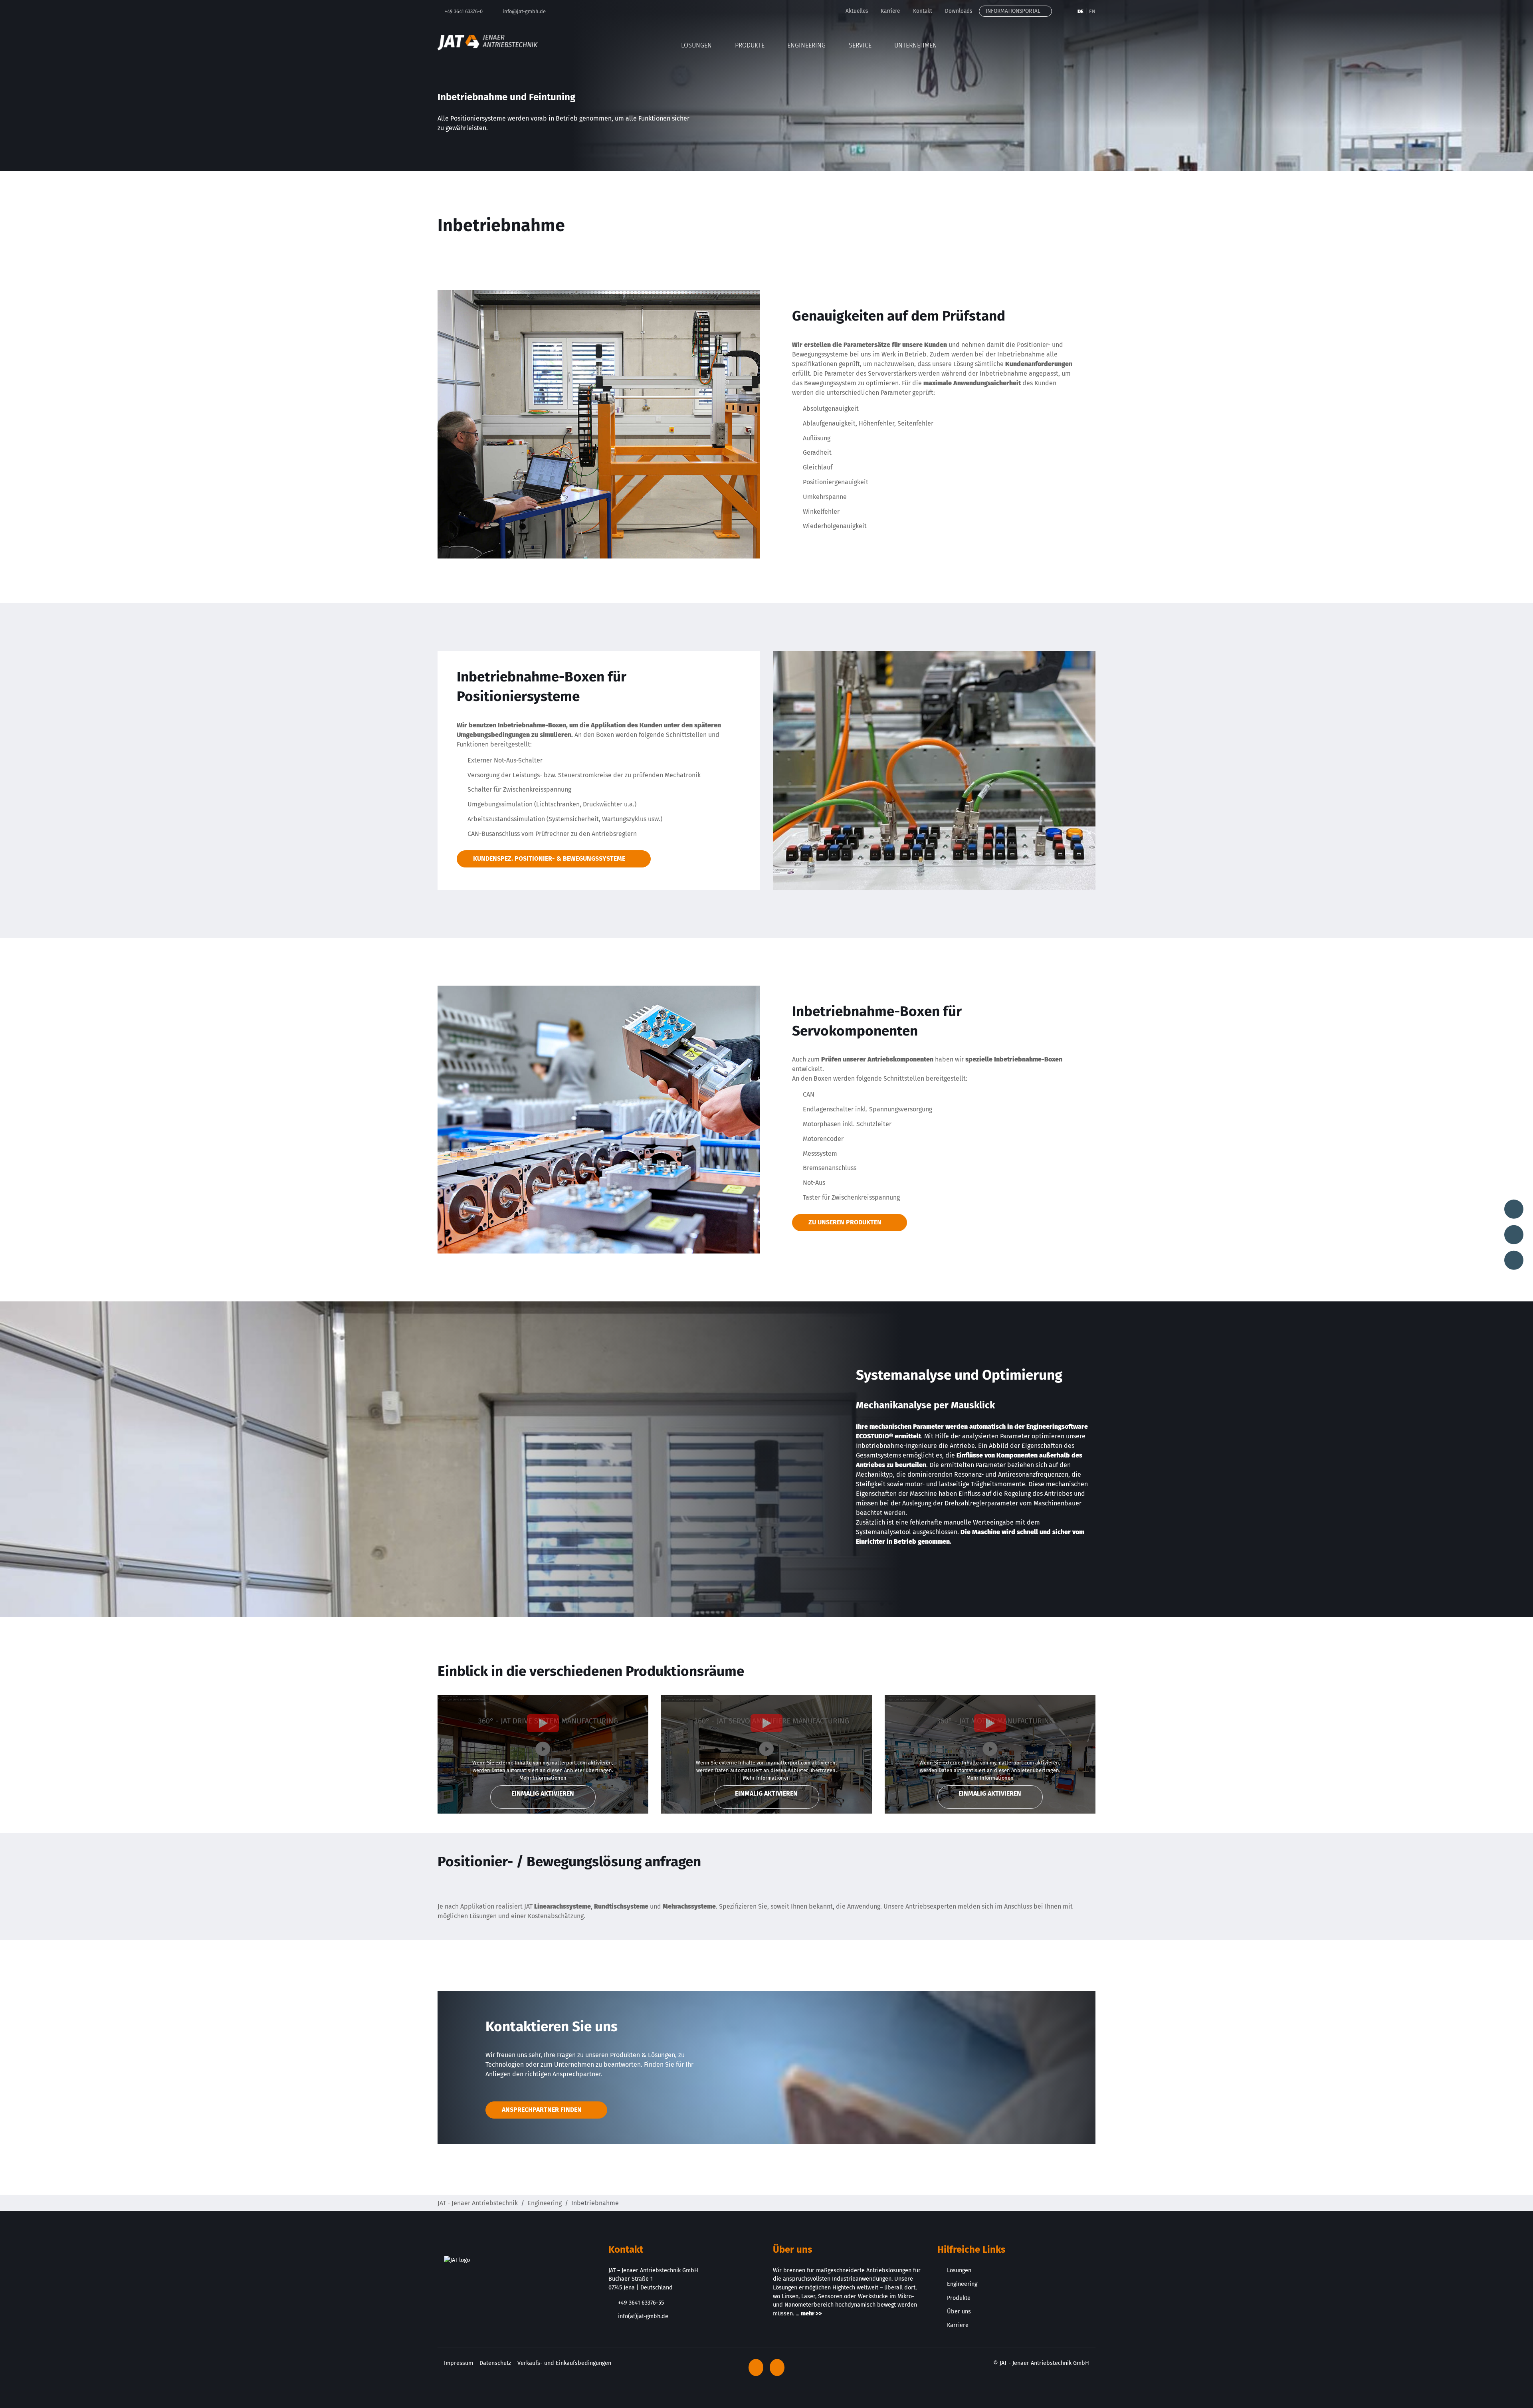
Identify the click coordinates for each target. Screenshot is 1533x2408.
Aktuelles (857, 11)
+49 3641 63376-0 (464, 11)
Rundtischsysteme (621, 1906)
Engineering (545, 2203)
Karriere (890, 11)
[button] (1090, 42)
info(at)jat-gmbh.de (643, 2316)
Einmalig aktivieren (543, 1793)
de (1081, 11)
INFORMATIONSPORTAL (1014, 11)
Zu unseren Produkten (845, 1222)
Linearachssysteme (562, 1906)
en (1092, 11)
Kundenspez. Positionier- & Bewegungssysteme (549, 858)
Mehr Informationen (543, 1778)
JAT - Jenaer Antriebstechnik (478, 2203)
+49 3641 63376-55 (641, 2303)
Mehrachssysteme (689, 1906)
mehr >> (811, 2314)
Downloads (959, 11)
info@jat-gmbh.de (524, 11)
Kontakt (923, 11)
